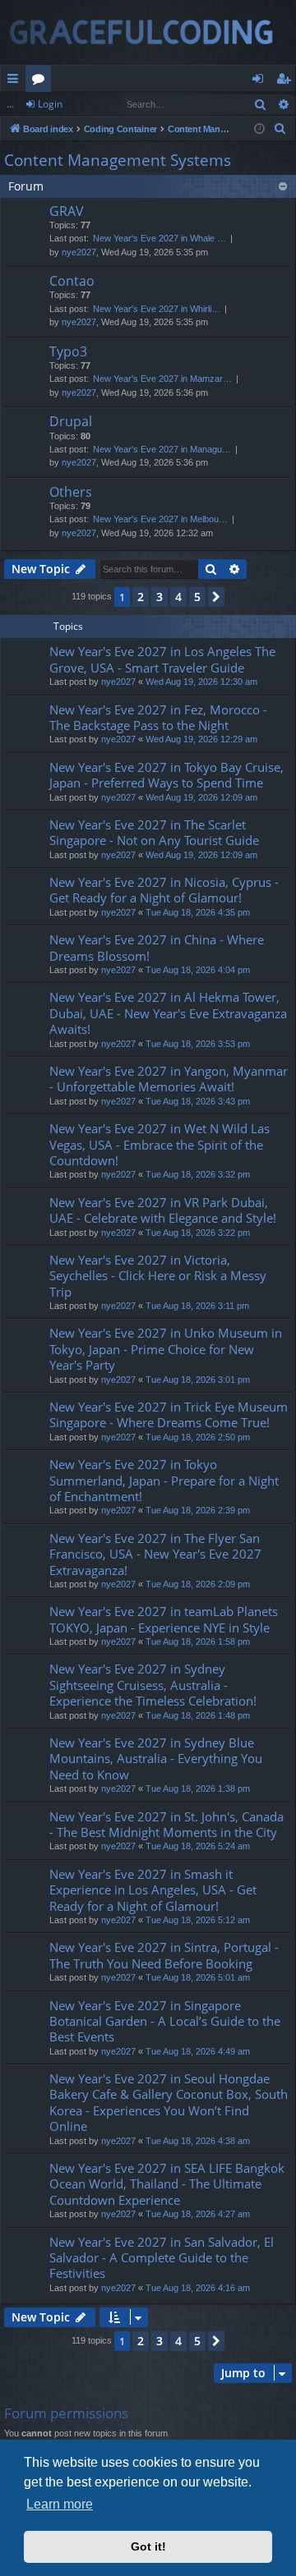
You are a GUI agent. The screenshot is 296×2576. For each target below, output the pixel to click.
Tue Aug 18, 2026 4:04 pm (198, 970)
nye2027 (79, 252)
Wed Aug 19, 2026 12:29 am (201, 739)
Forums (42, 81)
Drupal (71, 421)
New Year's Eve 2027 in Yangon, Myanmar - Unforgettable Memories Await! (169, 1079)
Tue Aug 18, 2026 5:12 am (198, 1920)
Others (71, 492)
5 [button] (197, 597)
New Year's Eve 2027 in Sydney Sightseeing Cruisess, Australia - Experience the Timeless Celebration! (153, 1685)
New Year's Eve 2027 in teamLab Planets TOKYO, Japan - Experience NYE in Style (164, 1619)
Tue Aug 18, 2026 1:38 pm (198, 1789)
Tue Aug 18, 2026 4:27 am (198, 2214)
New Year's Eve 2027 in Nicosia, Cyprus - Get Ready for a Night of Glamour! (164, 890)
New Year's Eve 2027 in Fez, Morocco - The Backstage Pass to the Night (158, 717)
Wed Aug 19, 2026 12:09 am (201, 797)
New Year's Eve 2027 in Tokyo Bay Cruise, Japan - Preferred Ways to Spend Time (166, 775)
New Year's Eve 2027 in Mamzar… (162, 379)
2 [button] (141, 597)
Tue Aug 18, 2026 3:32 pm (198, 1174)
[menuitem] (280, 129)
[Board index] (148, 32)
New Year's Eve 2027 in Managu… (162, 449)
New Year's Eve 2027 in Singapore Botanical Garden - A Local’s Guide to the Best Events (165, 2021)
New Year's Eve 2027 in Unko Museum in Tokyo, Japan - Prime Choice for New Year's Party (166, 1349)
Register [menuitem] (287, 81)
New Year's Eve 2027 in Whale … (160, 238)
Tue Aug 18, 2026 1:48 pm (198, 1715)
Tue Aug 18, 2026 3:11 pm (197, 1306)
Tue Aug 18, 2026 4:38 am (198, 2141)
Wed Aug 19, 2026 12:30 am (201, 682)
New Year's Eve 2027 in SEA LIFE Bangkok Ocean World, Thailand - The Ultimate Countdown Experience (167, 2184)
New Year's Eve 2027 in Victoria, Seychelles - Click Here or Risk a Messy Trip (158, 1276)
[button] (216, 597)
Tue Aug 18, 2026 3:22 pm (198, 1233)
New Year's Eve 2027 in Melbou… (160, 519)
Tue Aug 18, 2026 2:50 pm (198, 1437)
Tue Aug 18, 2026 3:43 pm (198, 1101)
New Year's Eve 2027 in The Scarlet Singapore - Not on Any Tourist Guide (154, 832)
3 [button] (160, 597)
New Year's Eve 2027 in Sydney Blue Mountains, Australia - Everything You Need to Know (156, 1759)
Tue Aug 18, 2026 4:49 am (198, 2051)
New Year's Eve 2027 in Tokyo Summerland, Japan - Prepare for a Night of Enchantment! (164, 1480)
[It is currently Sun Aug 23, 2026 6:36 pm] (259, 129)
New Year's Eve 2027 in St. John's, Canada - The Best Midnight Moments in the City (166, 1824)
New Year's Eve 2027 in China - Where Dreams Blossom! (157, 947)
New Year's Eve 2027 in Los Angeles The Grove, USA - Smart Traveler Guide (162, 659)
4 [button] (178, 597)
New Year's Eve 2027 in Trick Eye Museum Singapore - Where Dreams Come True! (169, 1414)
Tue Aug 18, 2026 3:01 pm (198, 1380)
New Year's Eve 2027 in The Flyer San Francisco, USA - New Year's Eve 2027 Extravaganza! (155, 1554)
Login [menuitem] (261, 81)
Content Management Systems (118, 160)
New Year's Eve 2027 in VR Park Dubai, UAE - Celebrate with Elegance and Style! (163, 1210)
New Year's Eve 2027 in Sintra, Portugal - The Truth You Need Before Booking (164, 1955)
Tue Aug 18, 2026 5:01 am (198, 1977)
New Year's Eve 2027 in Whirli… (157, 309)
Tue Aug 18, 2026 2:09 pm (198, 1584)
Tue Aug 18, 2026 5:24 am (198, 1846)
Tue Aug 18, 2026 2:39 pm (198, 1510)
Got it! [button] (148, 2546)
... (10, 104)
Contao (72, 281)
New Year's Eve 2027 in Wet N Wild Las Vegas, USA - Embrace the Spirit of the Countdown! (160, 1144)
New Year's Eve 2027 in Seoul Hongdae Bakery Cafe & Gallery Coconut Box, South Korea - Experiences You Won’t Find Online (169, 2102)
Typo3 (68, 351)
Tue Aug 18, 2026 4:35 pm (198, 912)
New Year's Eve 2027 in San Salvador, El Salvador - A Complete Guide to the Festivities (162, 2258)
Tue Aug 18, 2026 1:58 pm (198, 1642)
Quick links (16, 81)
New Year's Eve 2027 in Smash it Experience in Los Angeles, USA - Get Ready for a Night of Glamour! (153, 1890)
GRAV (67, 211)
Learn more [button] (60, 2504)
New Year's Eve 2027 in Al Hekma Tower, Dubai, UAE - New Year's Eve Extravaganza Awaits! (168, 1013)
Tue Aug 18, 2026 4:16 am (198, 2288)
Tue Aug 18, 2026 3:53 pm (198, 1044)
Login (50, 104)
